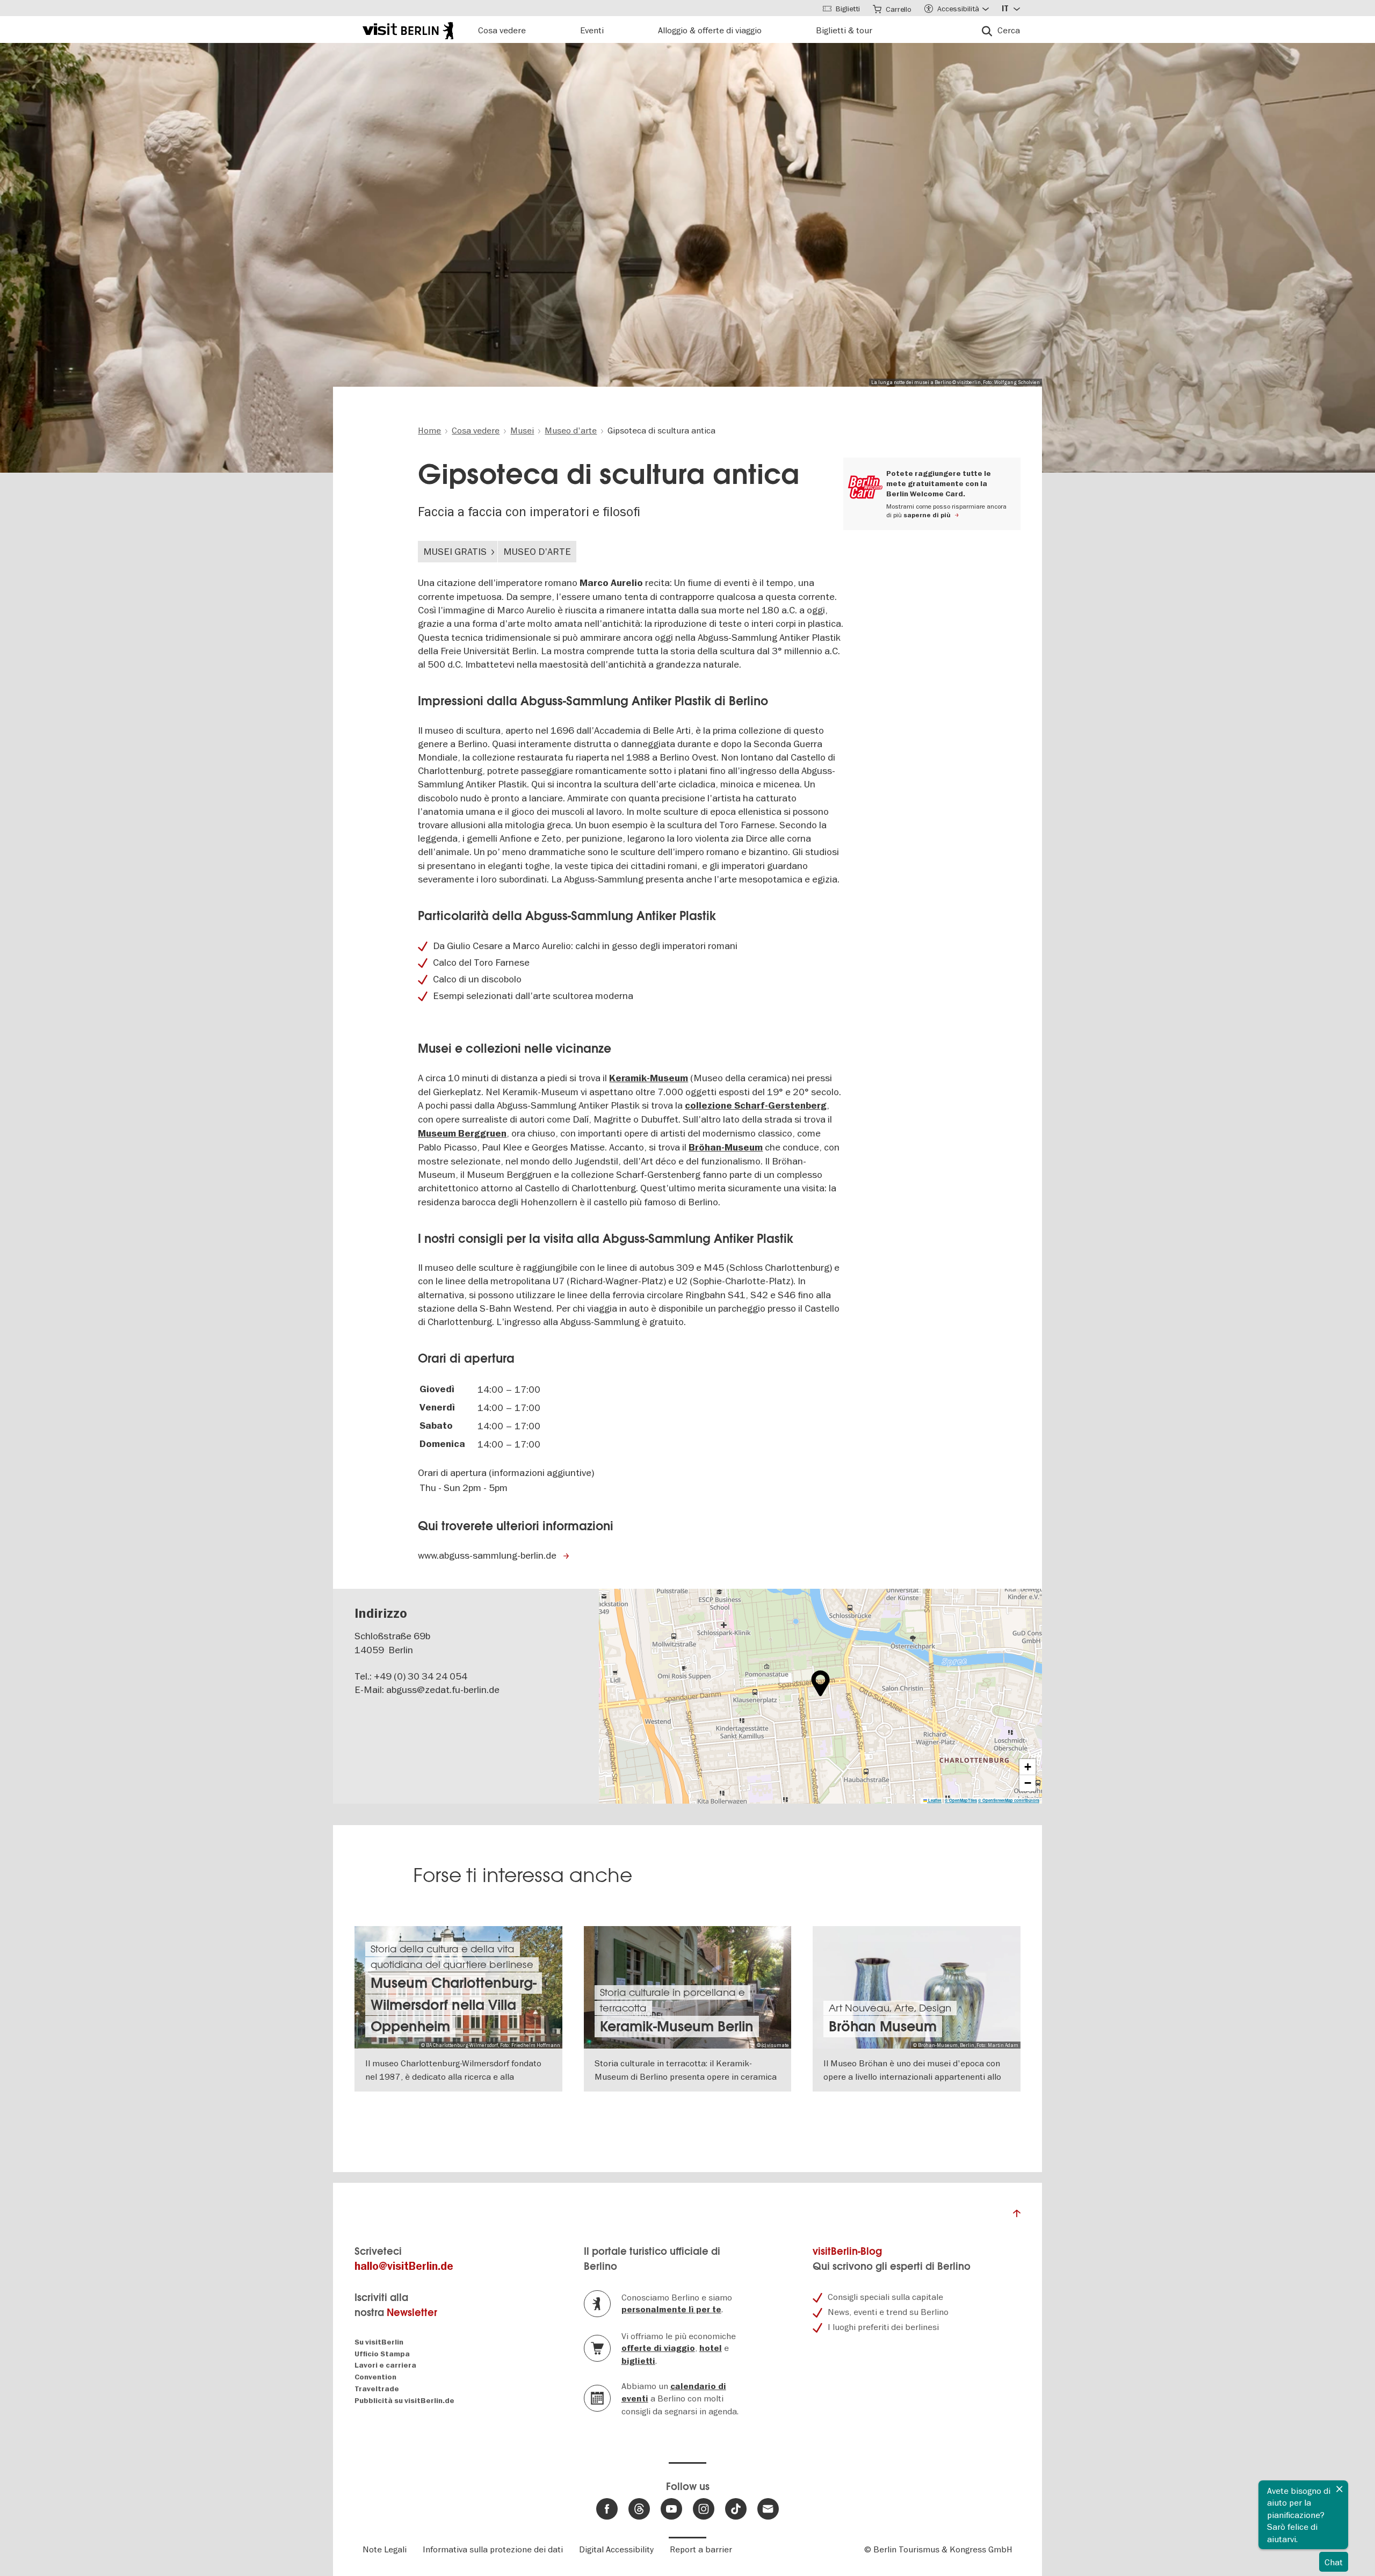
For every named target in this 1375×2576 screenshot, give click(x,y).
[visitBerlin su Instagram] (704, 2509)
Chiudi (1340, 2489)
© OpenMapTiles (961, 1800)
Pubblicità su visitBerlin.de (404, 2401)
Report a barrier (701, 2549)
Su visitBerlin (379, 2342)
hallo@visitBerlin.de (404, 2266)
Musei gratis (455, 551)
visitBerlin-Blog (847, 2251)
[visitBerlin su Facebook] (607, 2509)
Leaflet (934, 1800)
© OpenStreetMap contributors (1009, 1800)
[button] (820, 1683)
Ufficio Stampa (382, 2354)
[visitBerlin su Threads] (639, 2509)
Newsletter (412, 2313)
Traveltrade (377, 2389)
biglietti (638, 2361)
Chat (1334, 2562)
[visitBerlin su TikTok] (736, 2509)
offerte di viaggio (658, 2348)
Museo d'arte (537, 551)
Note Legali (385, 2549)
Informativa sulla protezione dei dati (493, 2549)
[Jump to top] (1017, 2216)
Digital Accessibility (616, 2549)
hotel (711, 2348)
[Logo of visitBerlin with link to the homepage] (408, 29)
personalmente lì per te (671, 2310)
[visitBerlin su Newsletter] (768, 2509)
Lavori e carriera (385, 2365)
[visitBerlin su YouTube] (671, 2509)
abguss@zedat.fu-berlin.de (443, 1689)
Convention (375, 2377)
